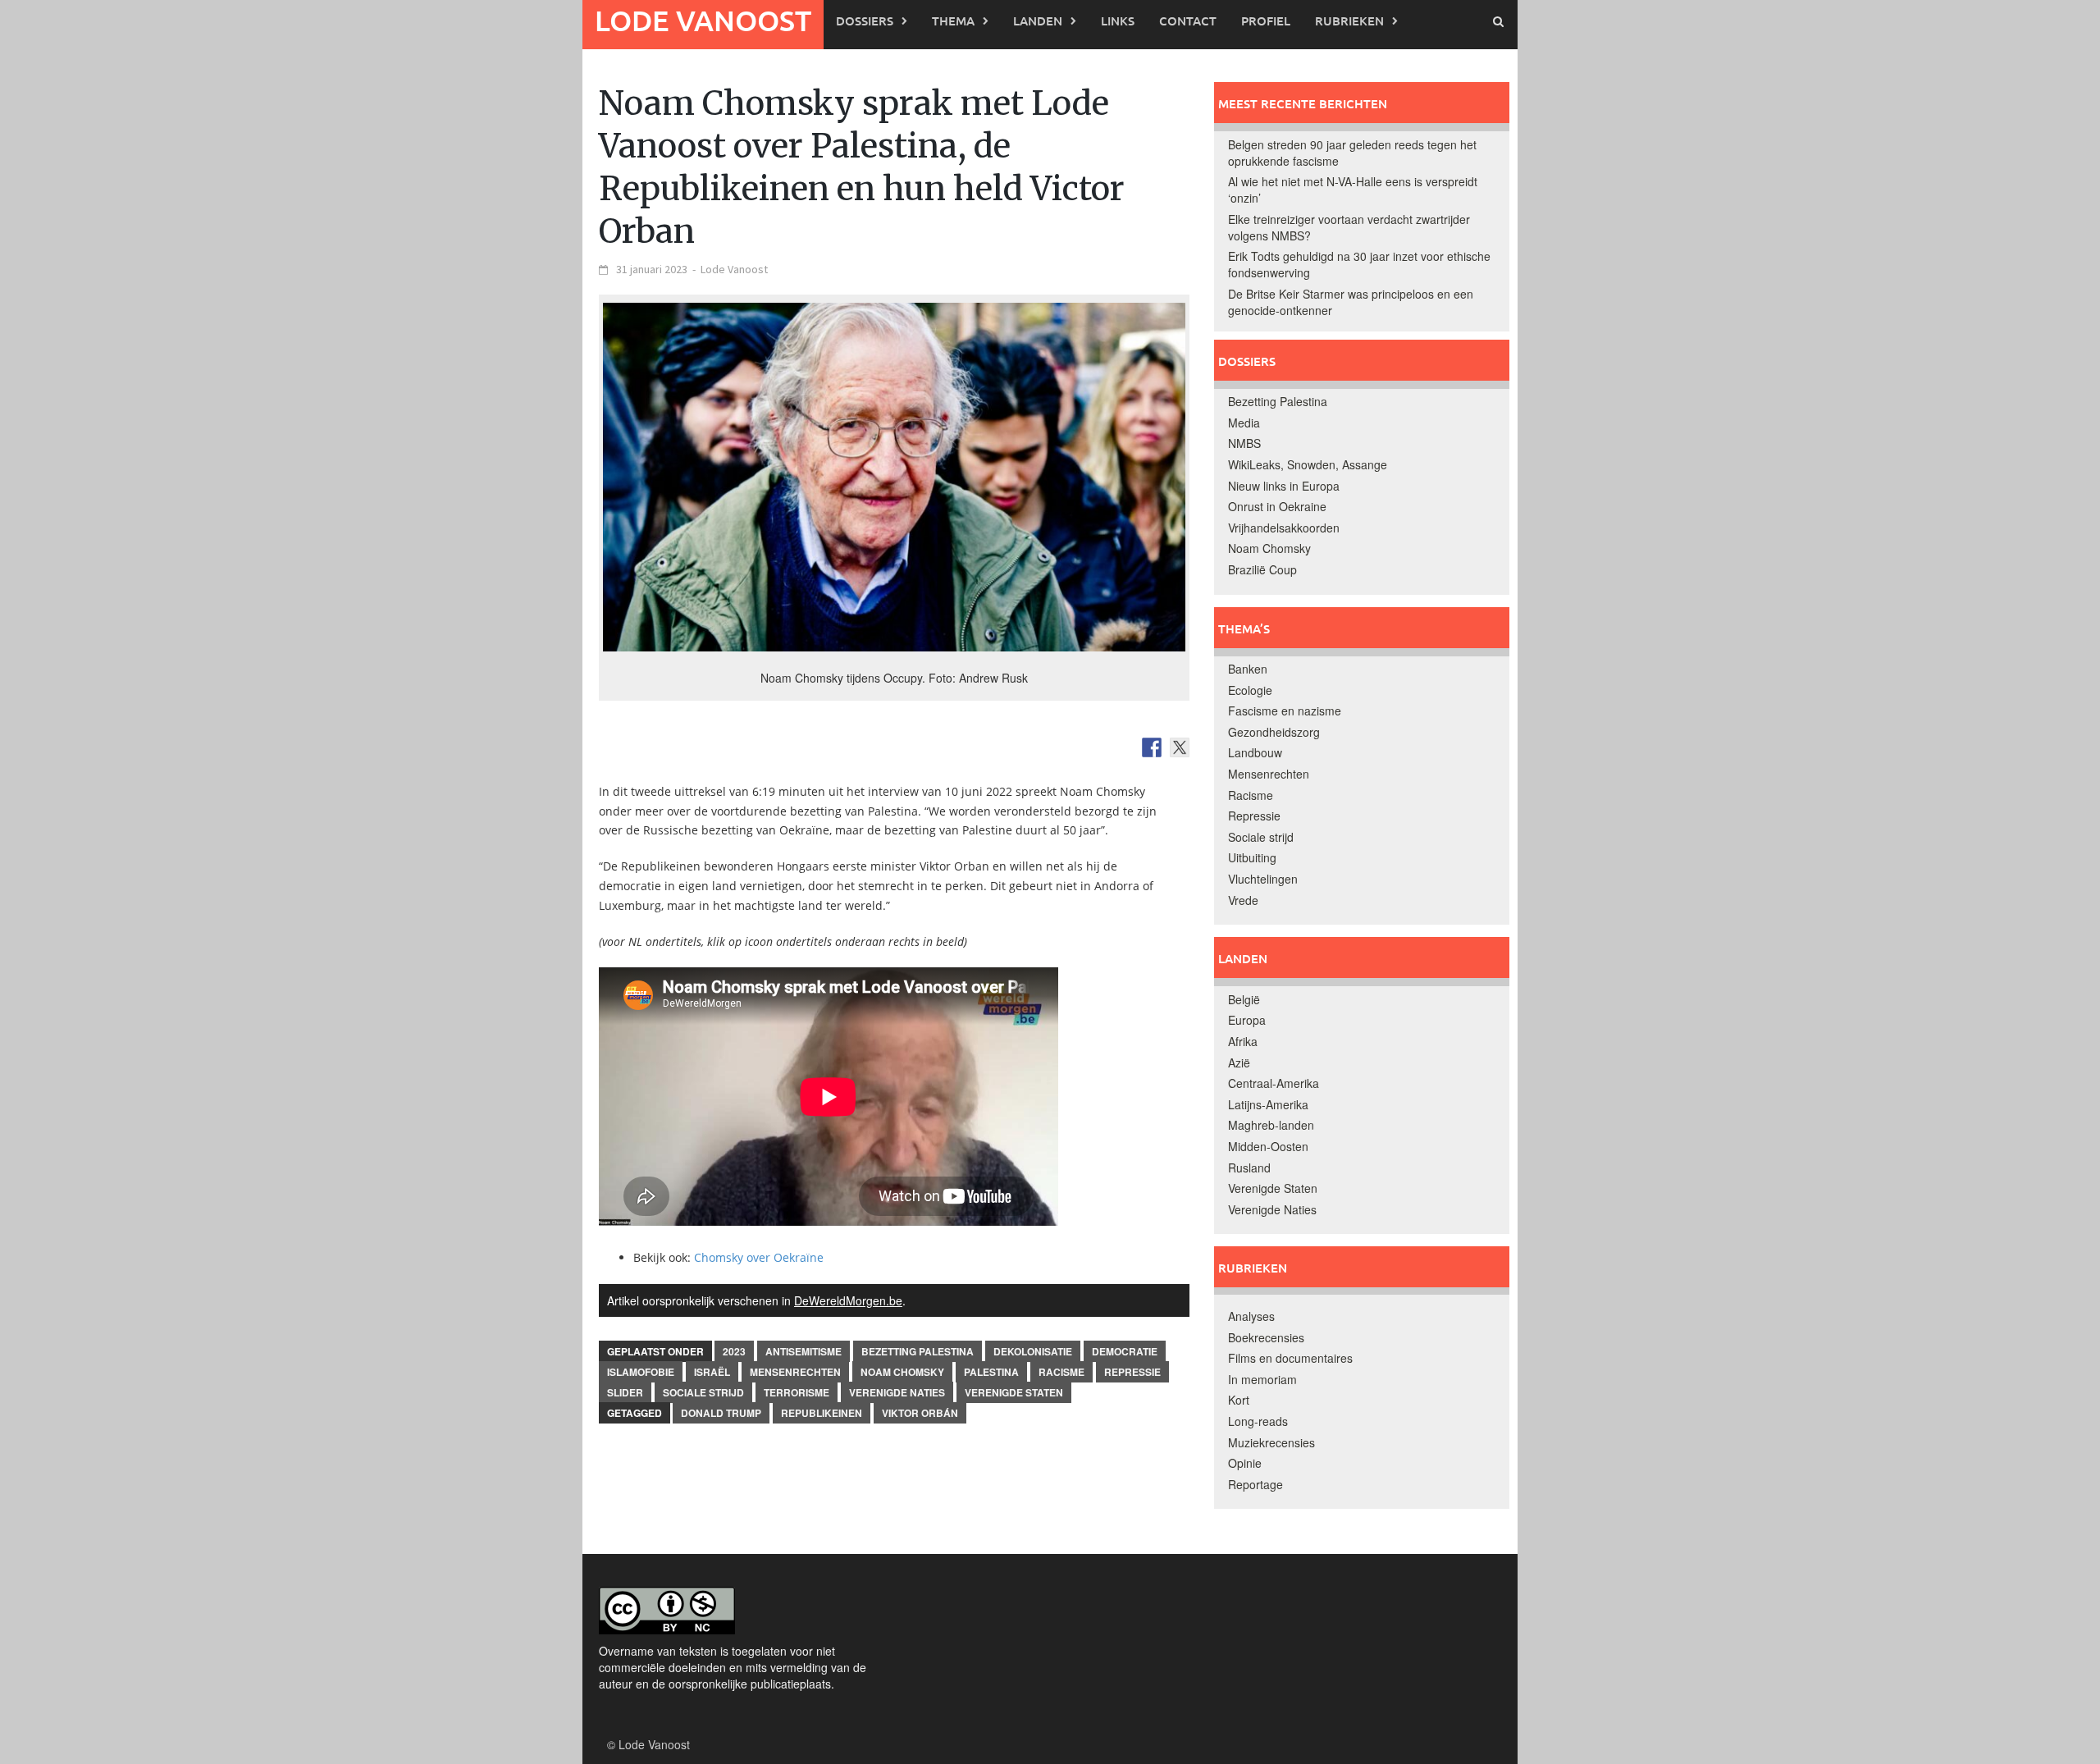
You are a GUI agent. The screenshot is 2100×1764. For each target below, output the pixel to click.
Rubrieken (1349, 21)
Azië (1239, 1063)
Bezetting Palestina (918, 1351)
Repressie (1132, 1372)
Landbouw (1255, 752)
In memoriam (1262, 1379)
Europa (1247, 1020)
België (1244, 999)
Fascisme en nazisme (1285, 711)
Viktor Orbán (920, 1413)
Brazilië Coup (1262, 569)
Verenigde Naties (897, 1392)
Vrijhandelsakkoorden (1284, 528)
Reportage (1255, 1484)
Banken (1248, 669)
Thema (953, 21)
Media (1244, 423)
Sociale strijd (703, 1392)
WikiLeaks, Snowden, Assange (1308, 464)
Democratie (1125, 1351)
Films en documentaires (1290, 1358)
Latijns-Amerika (1268, 1104)
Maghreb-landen (1271, 1125)
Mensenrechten (795, 1372)
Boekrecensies (1266, 1337)
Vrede (1243, 900)
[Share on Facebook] (1152, 747)
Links (1118, 21)
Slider (625, 1392)
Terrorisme (797, 1392)
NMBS (1244, 443)
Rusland (1249, 1168)
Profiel (1266, 21)
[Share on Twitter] (1180, 747)
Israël (712, 1372)
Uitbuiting (1252, 857)
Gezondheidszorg (1274, 732)
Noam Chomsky (902, 1372)
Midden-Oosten (1268, 1146)
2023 (734, 1351)
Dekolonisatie (1033, 1351)
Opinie (1245, 1463)
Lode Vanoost (703, 20)
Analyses (1251, 1316)
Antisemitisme (803, 1351)
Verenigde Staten (1014, 1392)
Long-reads (1258, 1421)
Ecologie (1250, 690)
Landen (1038, 21)
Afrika (1243, 1041)
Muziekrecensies (1271, 1442)
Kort (1239, 1400)
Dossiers (865, 21)
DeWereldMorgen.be (848, 1300)
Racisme (1061, 1372)
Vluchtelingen (1263, 879)
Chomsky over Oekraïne (759, 1257)
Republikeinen (822, 1413)
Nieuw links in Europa (1284, 486)
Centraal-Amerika (1274, 1083)
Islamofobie (641, 1372)
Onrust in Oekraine (1277, 506)
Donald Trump (721, 1413)
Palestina (991, 1372)
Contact (1188, 21)
